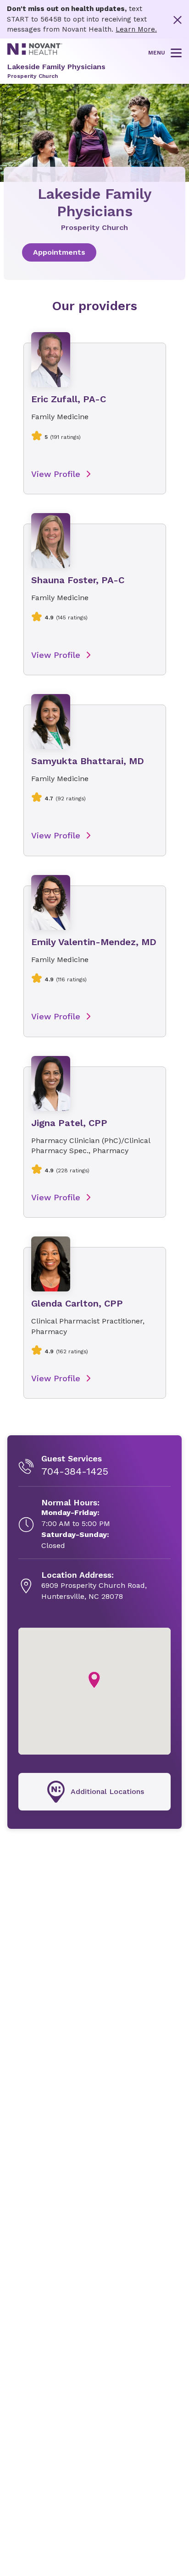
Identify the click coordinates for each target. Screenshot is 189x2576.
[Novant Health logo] (35, 53)
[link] (94, 252)
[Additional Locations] (94, 1792)
